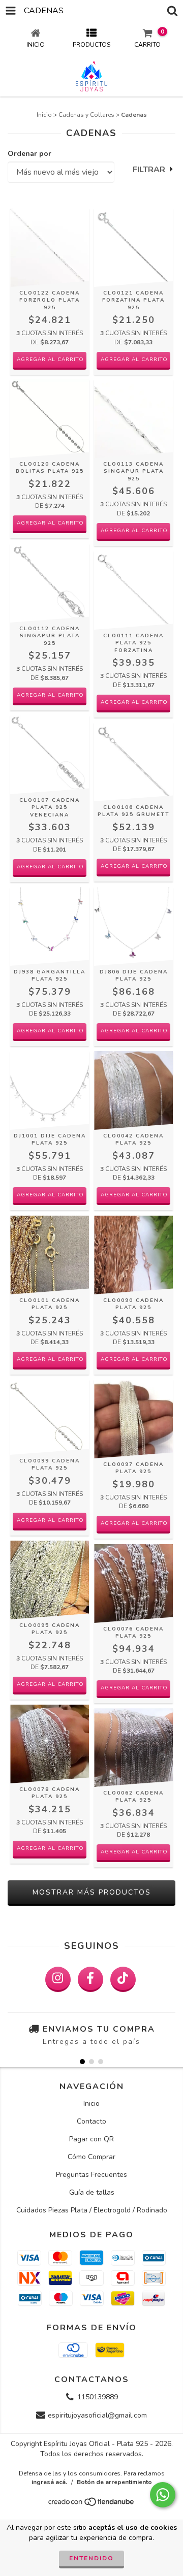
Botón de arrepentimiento (114, 2482)
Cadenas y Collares (86, 115)
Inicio (44, 115)
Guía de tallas (92, 2192)
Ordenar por (29, 154)
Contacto (91, 2121)
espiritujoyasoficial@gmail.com (97, 2415)
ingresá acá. (49, 2482)
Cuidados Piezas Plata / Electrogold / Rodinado (92, 2210)
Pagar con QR (91, 2139)
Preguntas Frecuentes (91, 2175)
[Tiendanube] (92, 2505)
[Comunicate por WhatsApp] (163, 2495)
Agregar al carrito (50, 360)
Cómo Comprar (91, 2157)
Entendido (91, 2558)
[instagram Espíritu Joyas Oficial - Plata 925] (58, 1979)
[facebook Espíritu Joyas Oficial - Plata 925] (90, 1979)
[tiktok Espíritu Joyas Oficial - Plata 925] (123, 1979)
